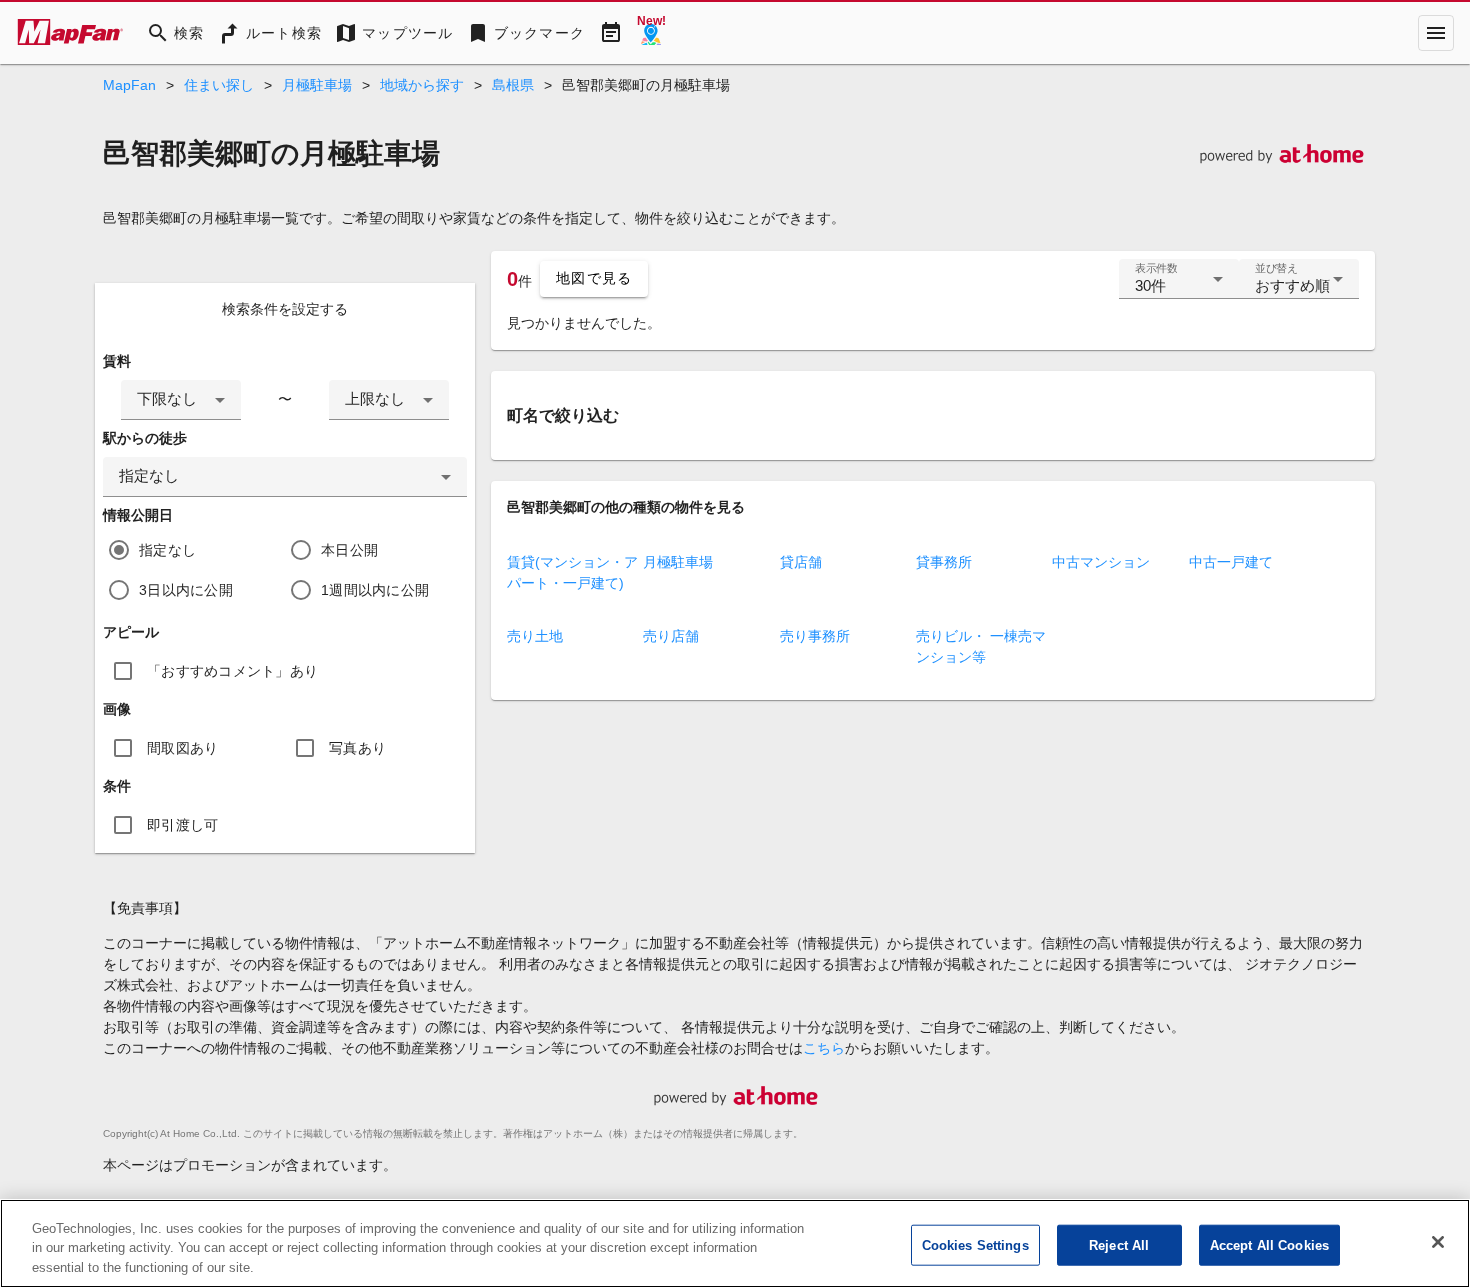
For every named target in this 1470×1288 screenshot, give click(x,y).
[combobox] (181, 400)
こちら (824, 1048)
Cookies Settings (975, 1244)
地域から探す (422, 85)
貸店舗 (801, 562)
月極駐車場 (317, 85)
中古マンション (1101, 562)
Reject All (1119, 1244)
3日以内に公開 (186, 590)
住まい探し (219, 85)
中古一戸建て (1231, 562)
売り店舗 (671, 636)
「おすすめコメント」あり (232, 671)
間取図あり (182, 748)
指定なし (167, 550)
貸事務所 (944, 562)
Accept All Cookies (1269, 1244)
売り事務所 (815, 636)
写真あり (357, 748)
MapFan (129, 85)
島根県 (513, 85)
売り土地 (535, 636)
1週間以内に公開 (375, 590)
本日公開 (349, 550)
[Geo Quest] (651, 33)
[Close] (1438, 1242)
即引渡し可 (182, 825)
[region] (735, 1243)
